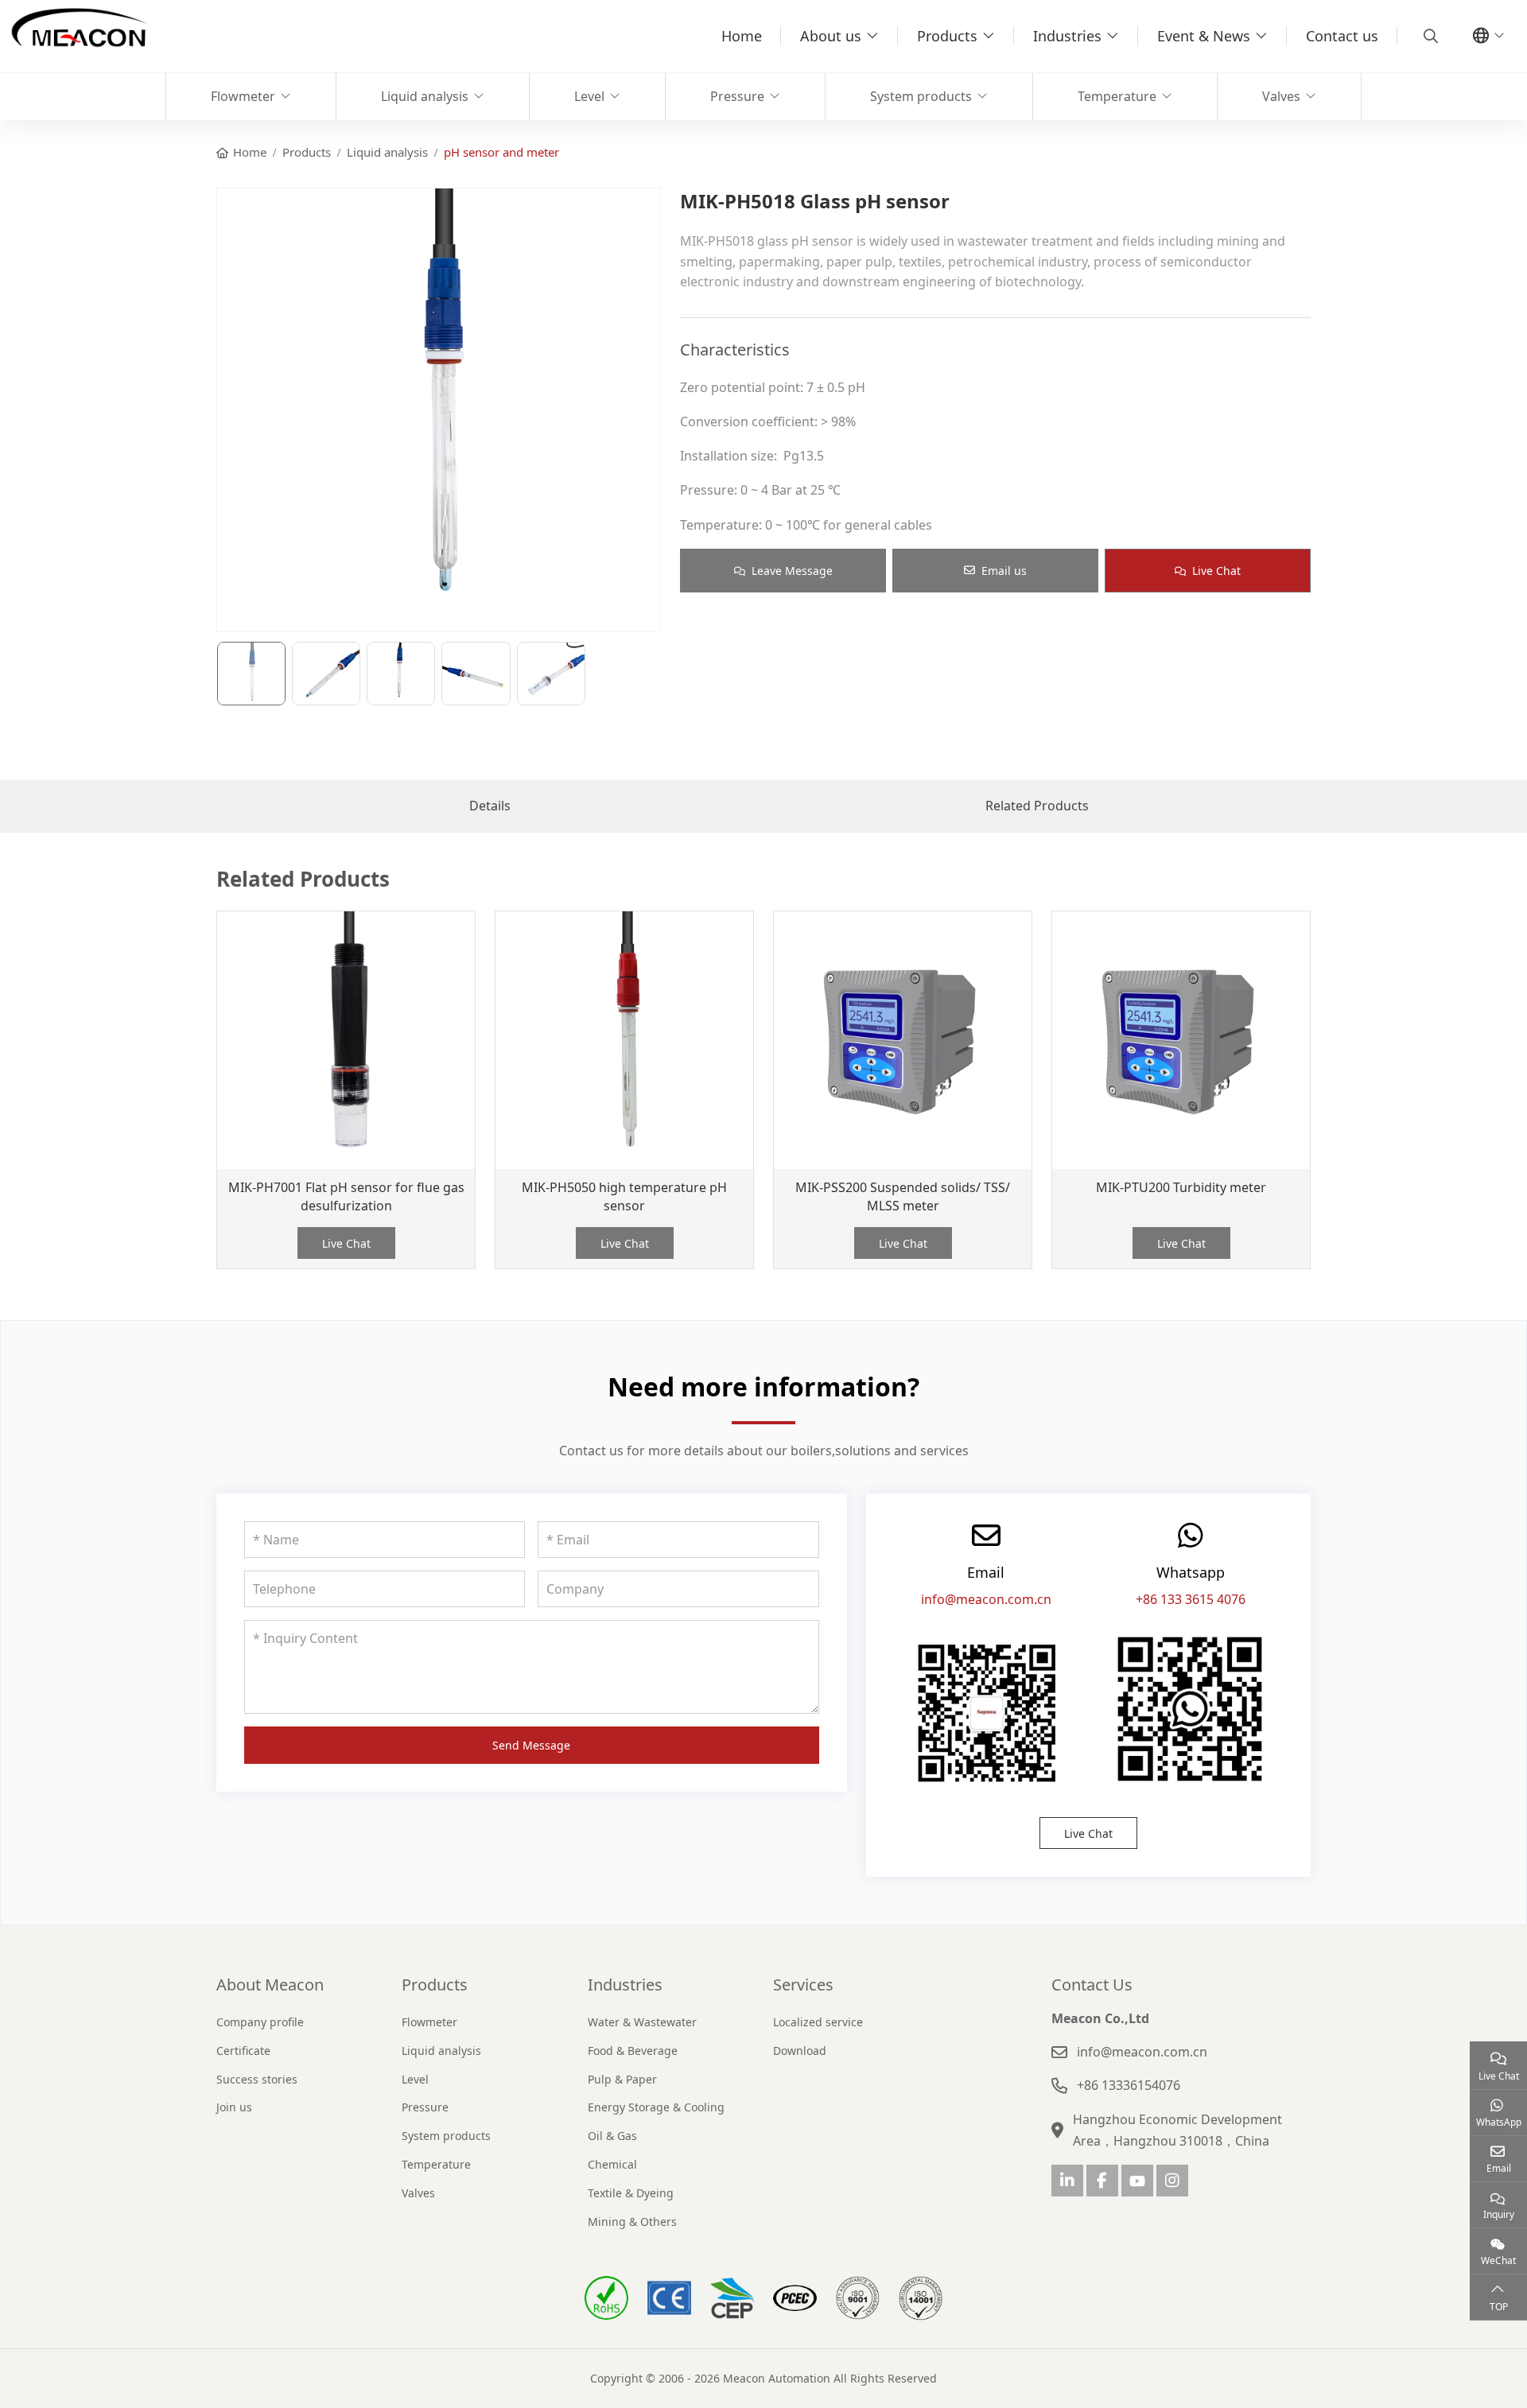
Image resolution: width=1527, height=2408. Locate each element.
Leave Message (792, 571)
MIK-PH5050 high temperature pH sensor (624, 1196)
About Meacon (270, 1985)
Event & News (1204, 36)
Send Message (531, 1745)
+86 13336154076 (1129, 2085)
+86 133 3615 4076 (1191, 1599)
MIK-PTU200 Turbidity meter (1181, 1187)
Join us (234, 2107)
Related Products (1037, 806)
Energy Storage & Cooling (656, 2107)
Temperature (1117, 96)
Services (803, 1985)
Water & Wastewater (642, 2022)
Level (589, 96)
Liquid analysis (425, 96)
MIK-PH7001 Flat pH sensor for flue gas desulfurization (346, 1196)
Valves (1281, 96)
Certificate (243, 2051)
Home (742, 36)
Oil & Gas (612, 2136)
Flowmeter (243, 96)
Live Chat (1216, 571)
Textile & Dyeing (631, 2193)
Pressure (737, 96)
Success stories (257, 2079)
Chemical (612, 2164)
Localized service (818, 2022)
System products (921, 96)
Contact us (1342, 36)
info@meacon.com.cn (986, 1599)
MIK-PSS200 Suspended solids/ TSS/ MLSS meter (903, 1196)
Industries (1067, 36)
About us (831, 36)
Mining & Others (632, 2222)
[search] (1429, 36)
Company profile (260, 2022)
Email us (1004, 571)
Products (947, 36)
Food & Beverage (633, 2051)
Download (800, 2051)
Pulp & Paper (622, 2079)
